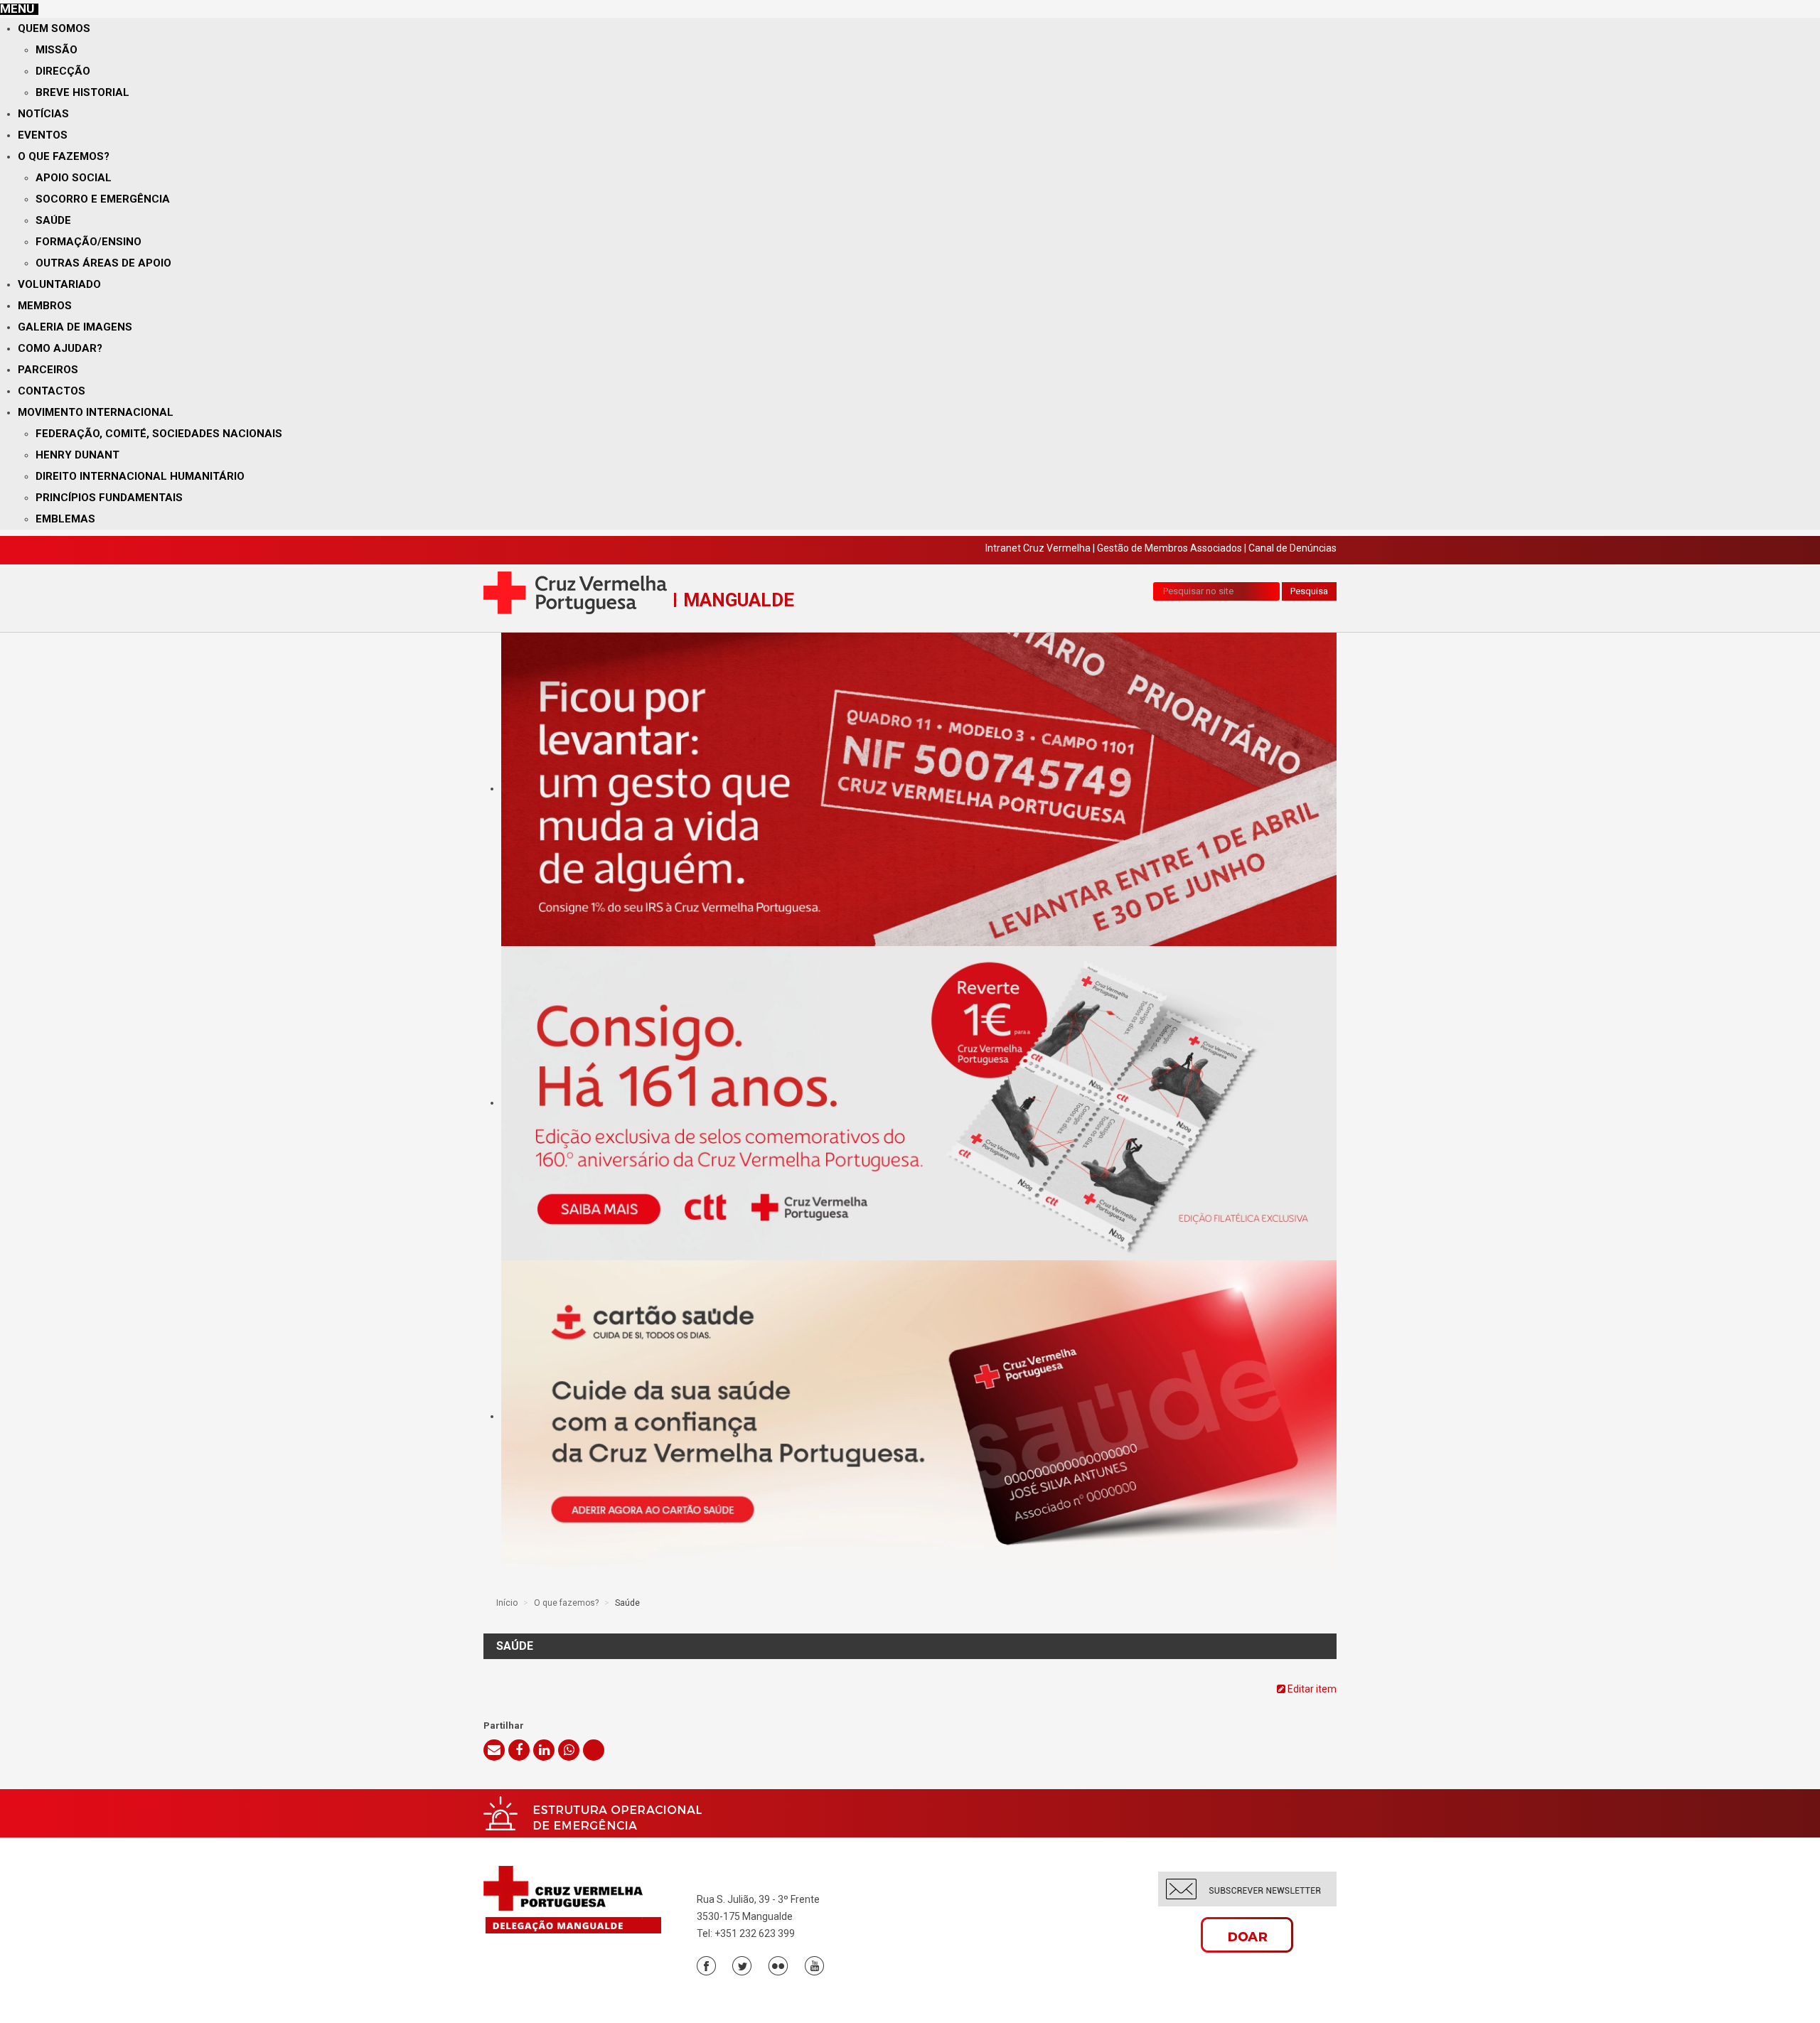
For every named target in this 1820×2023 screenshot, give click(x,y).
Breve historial (82, 92)
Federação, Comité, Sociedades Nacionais (159, 434)
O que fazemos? (64, 156)
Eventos (43, 135)
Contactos (52, 391)
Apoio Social (74, 178)
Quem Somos (54, 28)
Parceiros (48, 370)
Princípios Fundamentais (109, 498)
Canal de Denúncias (1292, 548)
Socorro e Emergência (103, 199)
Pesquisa (1309, 591)
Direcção (63, 71)
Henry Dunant (77, 455)
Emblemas (65, 519)
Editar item (1311, 1689)
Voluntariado (59, 284)
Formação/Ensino (89, 242)
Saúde (53, 220)
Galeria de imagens (75, 327)
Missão (57, 50)
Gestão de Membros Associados (1169, 548)
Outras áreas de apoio (103, 263)
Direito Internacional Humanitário (140, 476)
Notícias (43, 114)
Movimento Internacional (96, 412)
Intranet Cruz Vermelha (1038, 548)
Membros (45, 306)
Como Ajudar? (60, 348)
